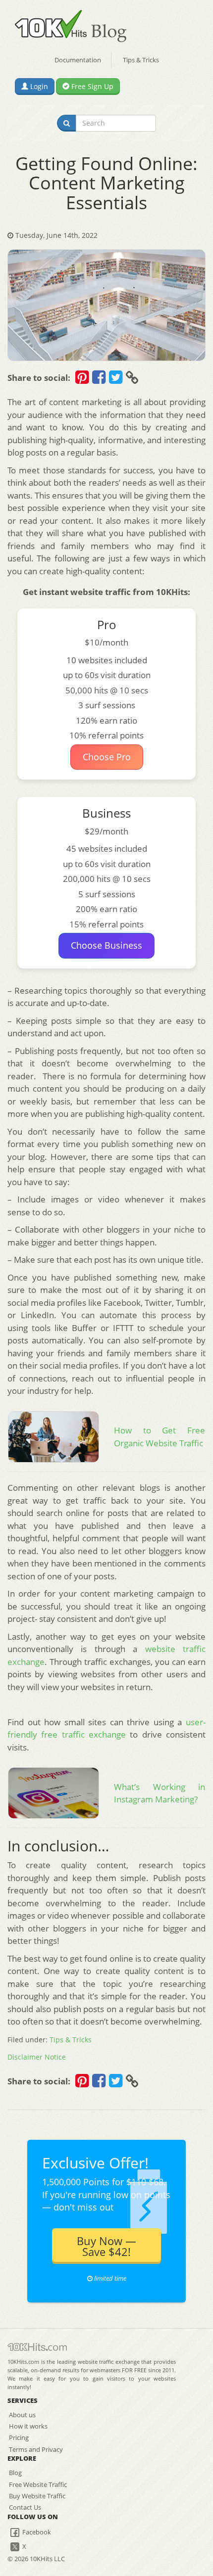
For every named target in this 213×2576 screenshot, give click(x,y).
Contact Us (25, 2507)
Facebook (36, 2532)
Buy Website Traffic (37, 2496)
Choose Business (106, 945)
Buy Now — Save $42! (106, 2246)
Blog (15, 2473)
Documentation (78, 60)
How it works (28, 2426)
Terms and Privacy (36, 2449)
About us (22, 2415)
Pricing (19, 2438)
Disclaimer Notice (37, 2057)
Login (38, 86)
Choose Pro (107, 757)
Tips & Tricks (141, 60)
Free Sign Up (91, 86)
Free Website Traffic (38, 2484)
